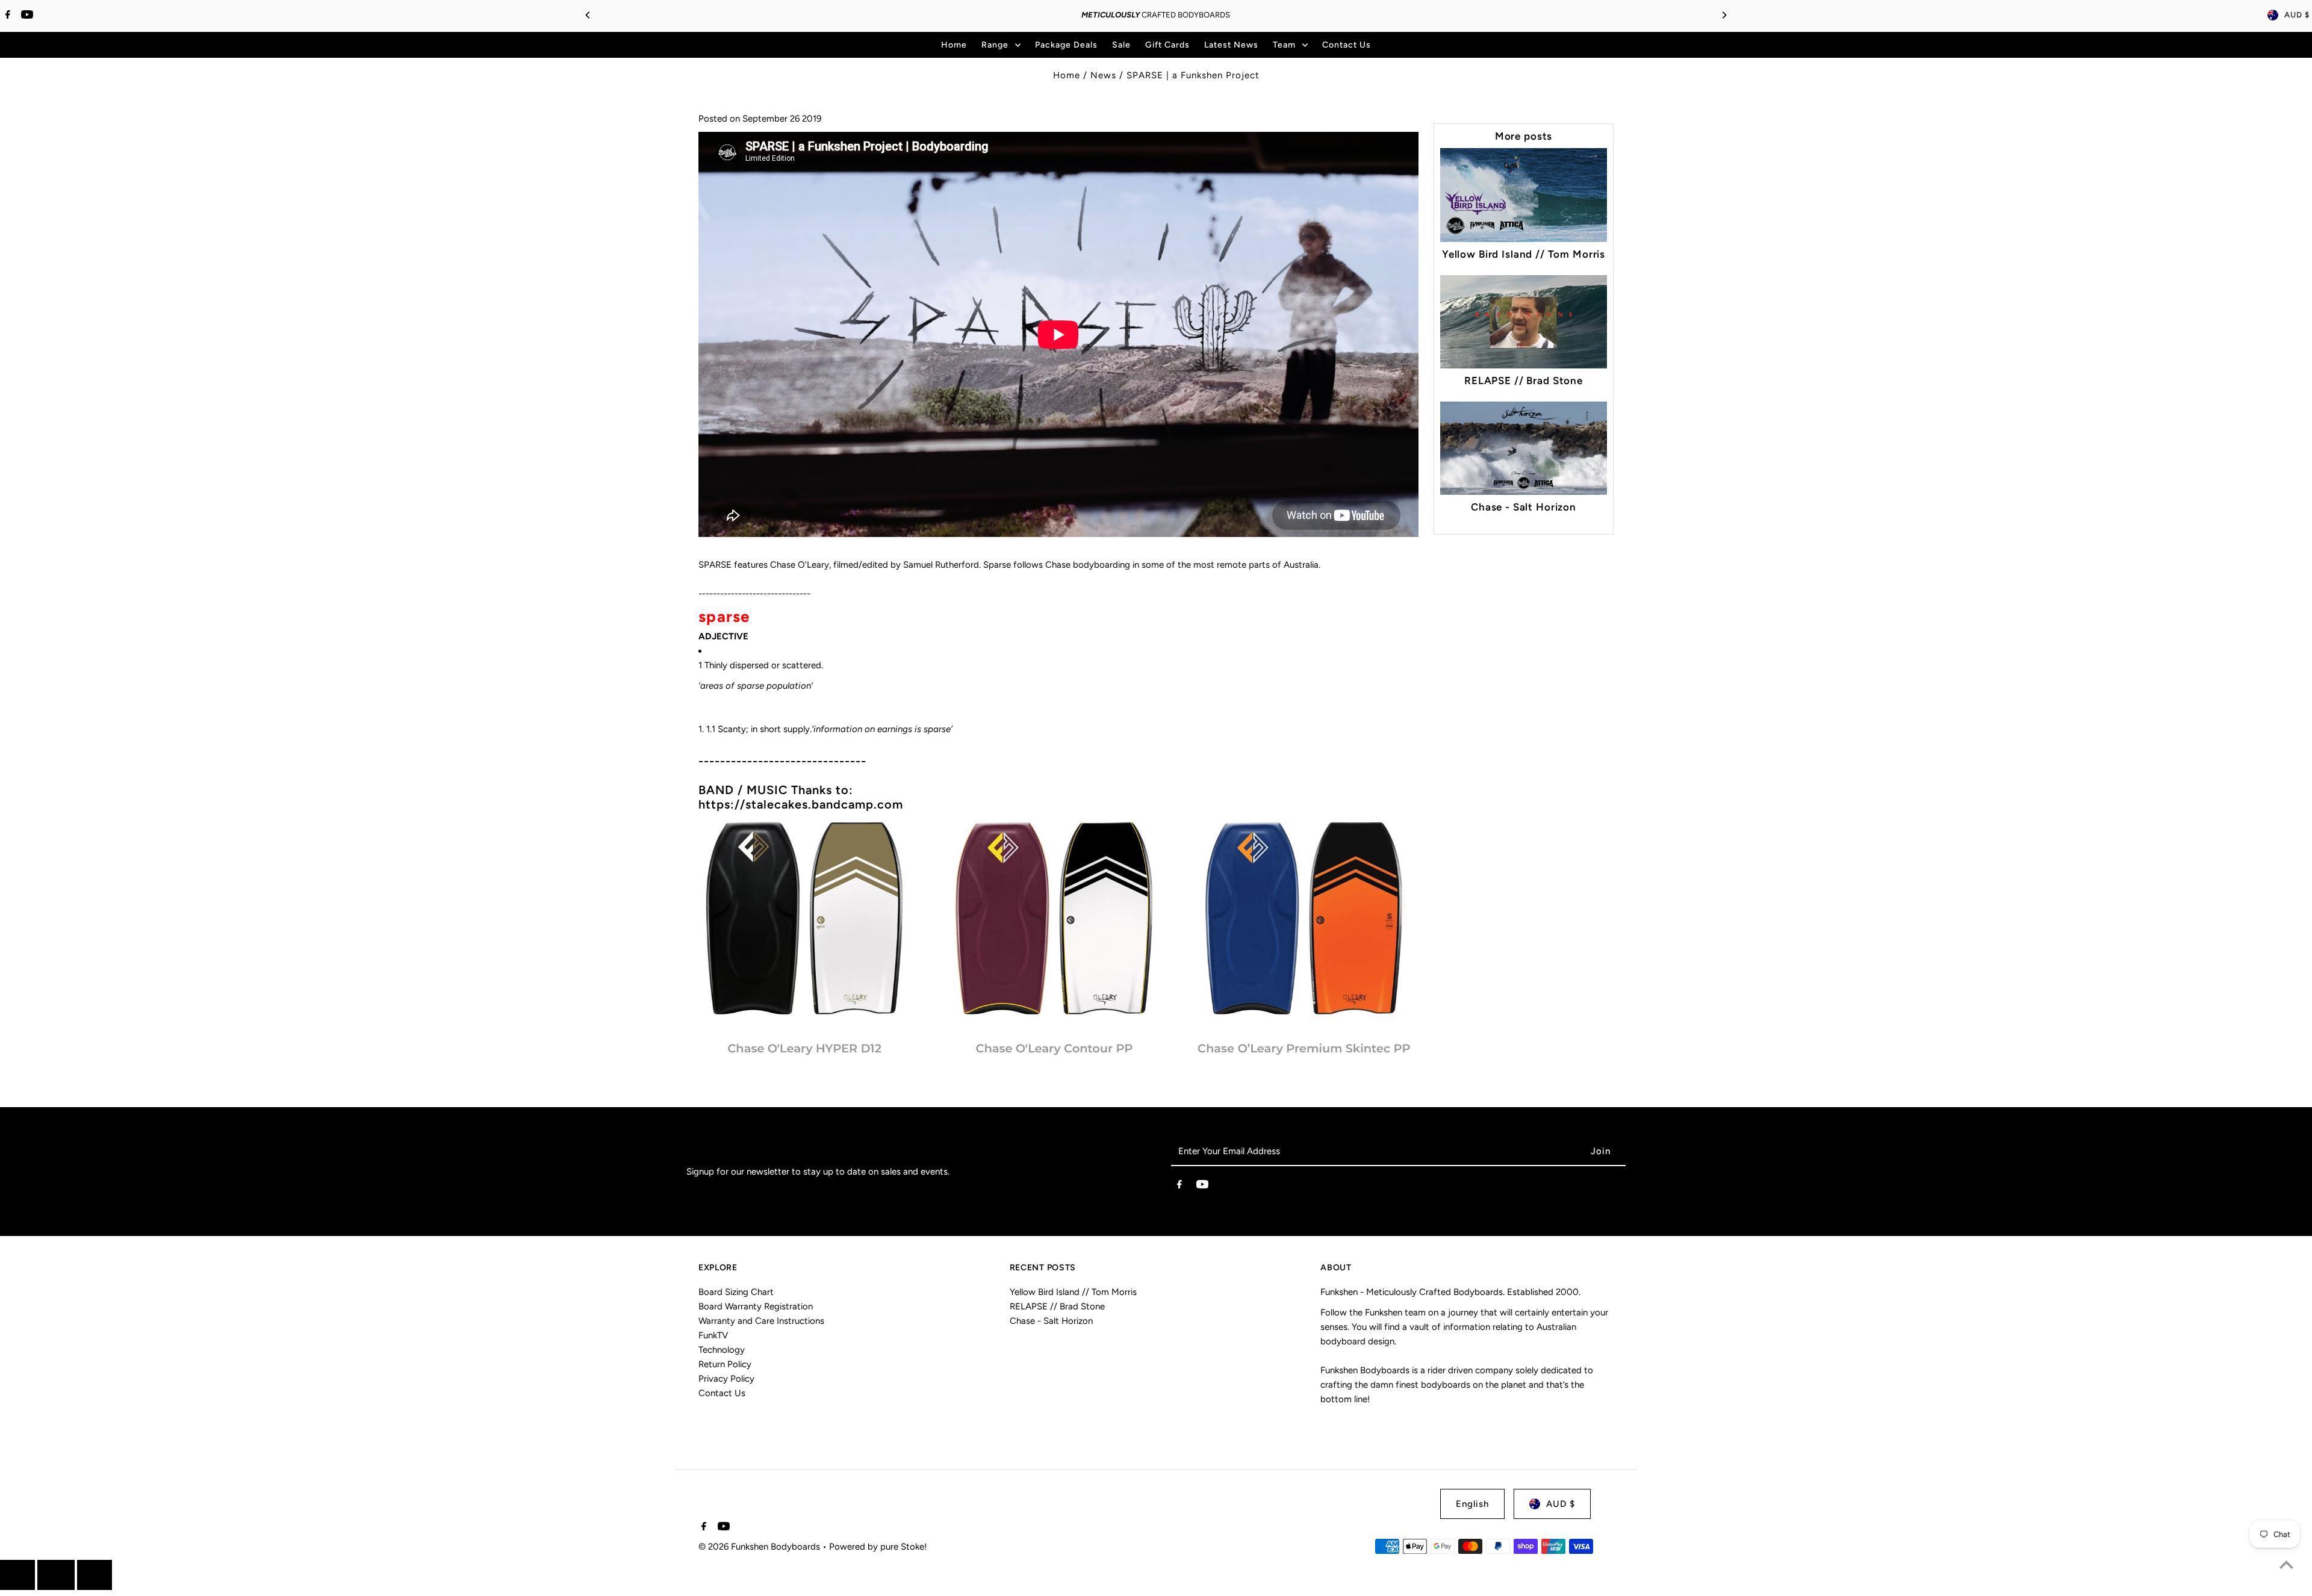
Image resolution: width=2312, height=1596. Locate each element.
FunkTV (713, 1335)
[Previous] (588, 15)
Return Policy (725, 1364)
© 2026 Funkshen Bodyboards (760, 1547)
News (1103, 75)
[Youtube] (26, 16)
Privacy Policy (726, 1379)
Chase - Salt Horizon (1524, 507)
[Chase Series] (1058, 1058)
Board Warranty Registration (756, 1306)
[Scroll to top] (2286, 1564)
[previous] (17, 1575)
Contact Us (722, 1393)
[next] (95, 1575)
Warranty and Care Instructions (761, 1321)
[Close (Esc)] (56, 1575)
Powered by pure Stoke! (878, 1547)
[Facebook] (6, 16)
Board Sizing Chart (736, 1292)
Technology (722, 1350)
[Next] (1724, 15)
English (1472, 1504)
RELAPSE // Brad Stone (1524, 380)
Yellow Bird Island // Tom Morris (1524, 254)
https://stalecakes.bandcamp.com (801, 804)
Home (1067, 75)
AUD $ (2297, 15)
